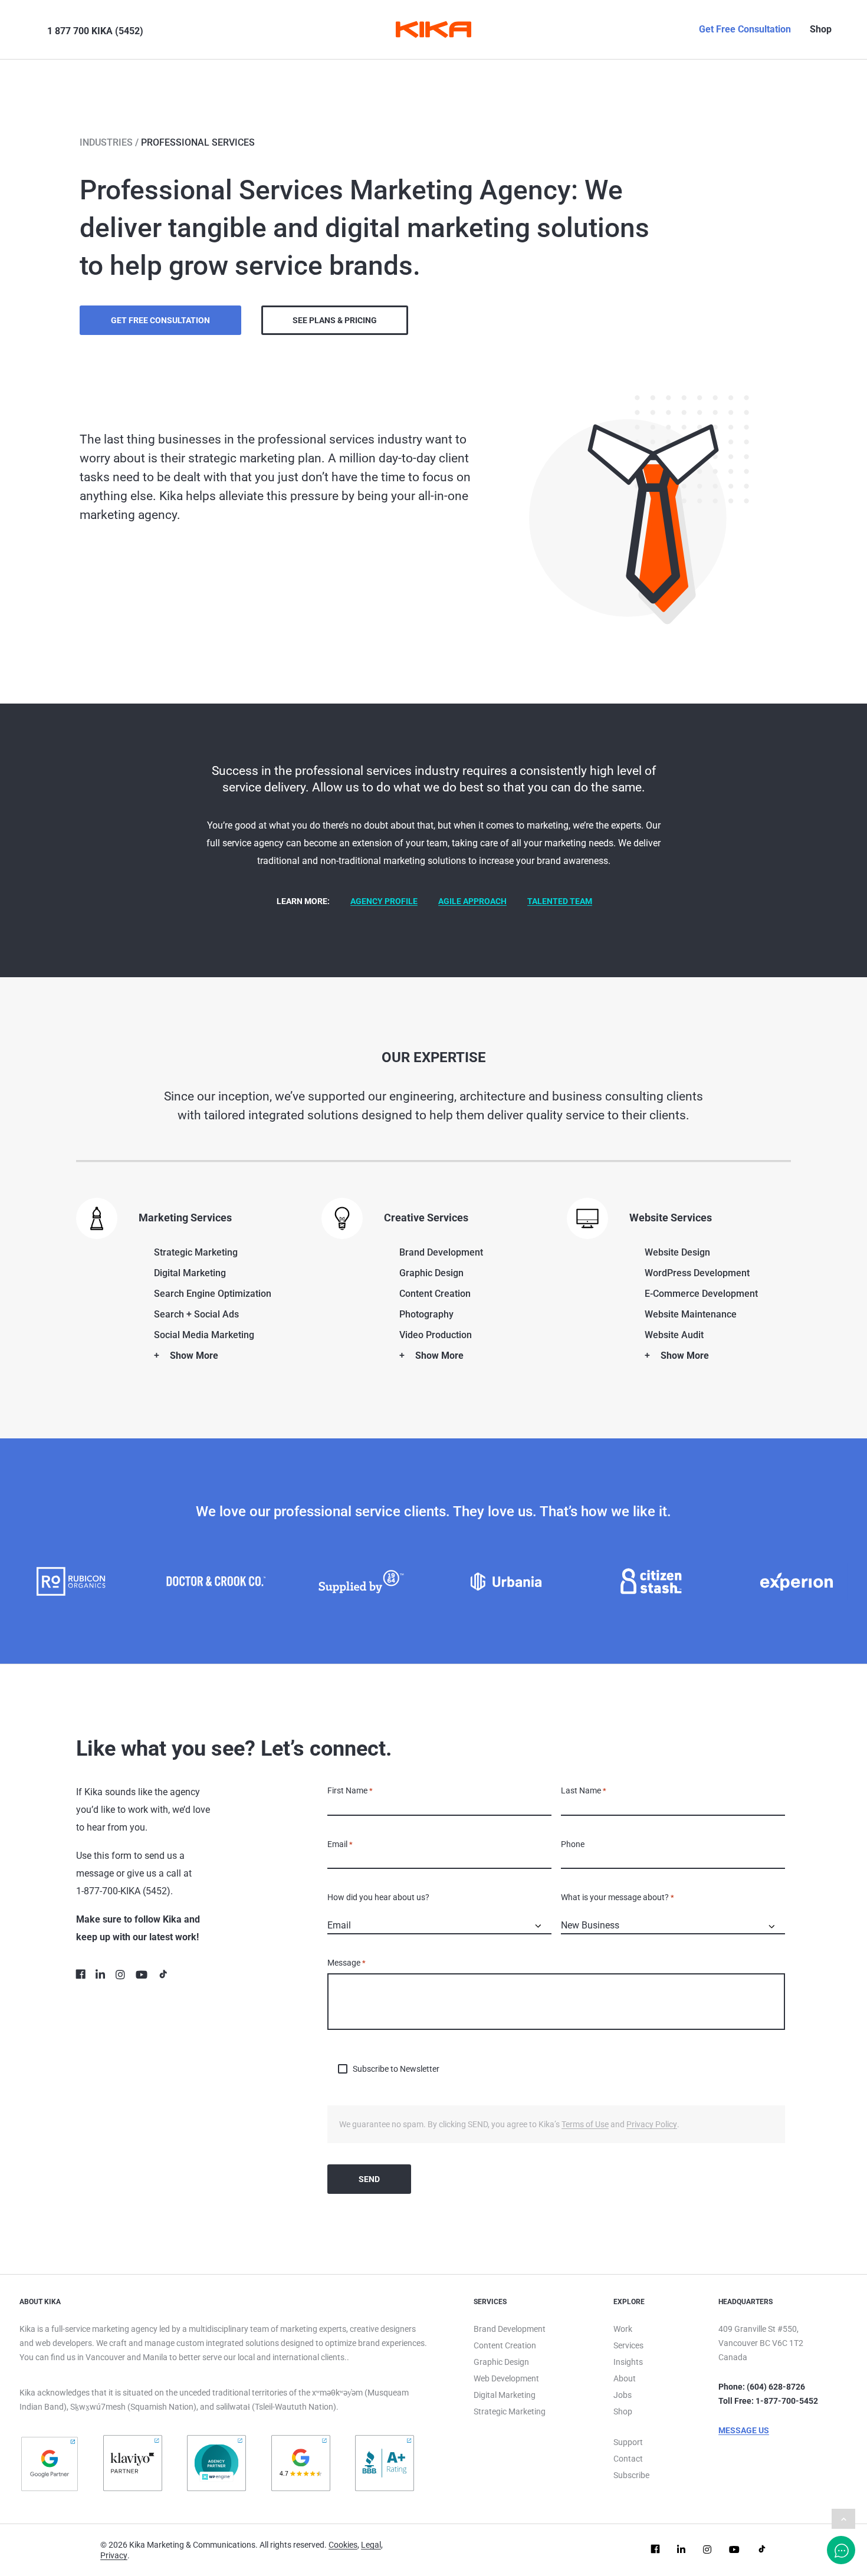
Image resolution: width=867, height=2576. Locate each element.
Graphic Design (431, 1273)
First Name (350, 1790)
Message (347, 1963)
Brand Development (441, 1252)
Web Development (506, 2378)
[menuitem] (27, 29)
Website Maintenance (691, 1314)
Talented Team (560, 901)
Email (340, 1844)
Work (623, 2329)
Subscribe (631, 2475)
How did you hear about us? (378, 1897)
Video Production (436, 1335)
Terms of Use (585, 2124)
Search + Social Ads (196, 1314)
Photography (426, 1314)
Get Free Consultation (745, 29)
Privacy (114, 2555)
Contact (628, 2459)
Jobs (623, 2395)
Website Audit (674, 1335)
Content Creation (435, 1294)
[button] (30, 29)
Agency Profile (384, 901)
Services (628, 2345)
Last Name (584, 1790)
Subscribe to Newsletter (396, 2069)
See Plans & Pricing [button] (335, 320)
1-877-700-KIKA (108, 1891)
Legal (371, 2545)
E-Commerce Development (701, 1294)
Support (628, 2442)
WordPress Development (697, 1273)
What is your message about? (618, 1897)
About (625, 2378)
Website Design (677, 1252)
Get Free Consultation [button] (160, 320)
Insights (628, 2362)
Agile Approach (472, 901)
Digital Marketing (190, 1273)
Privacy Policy (652, 2124)
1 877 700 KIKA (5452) (95, 31)
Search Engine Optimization (213, 1294)
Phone (573, 1844)
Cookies (343, 2545)
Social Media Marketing (204, 1335)
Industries (106, 142)
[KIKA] (433, 29)
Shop (821, 29)
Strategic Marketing (196, 1252)
